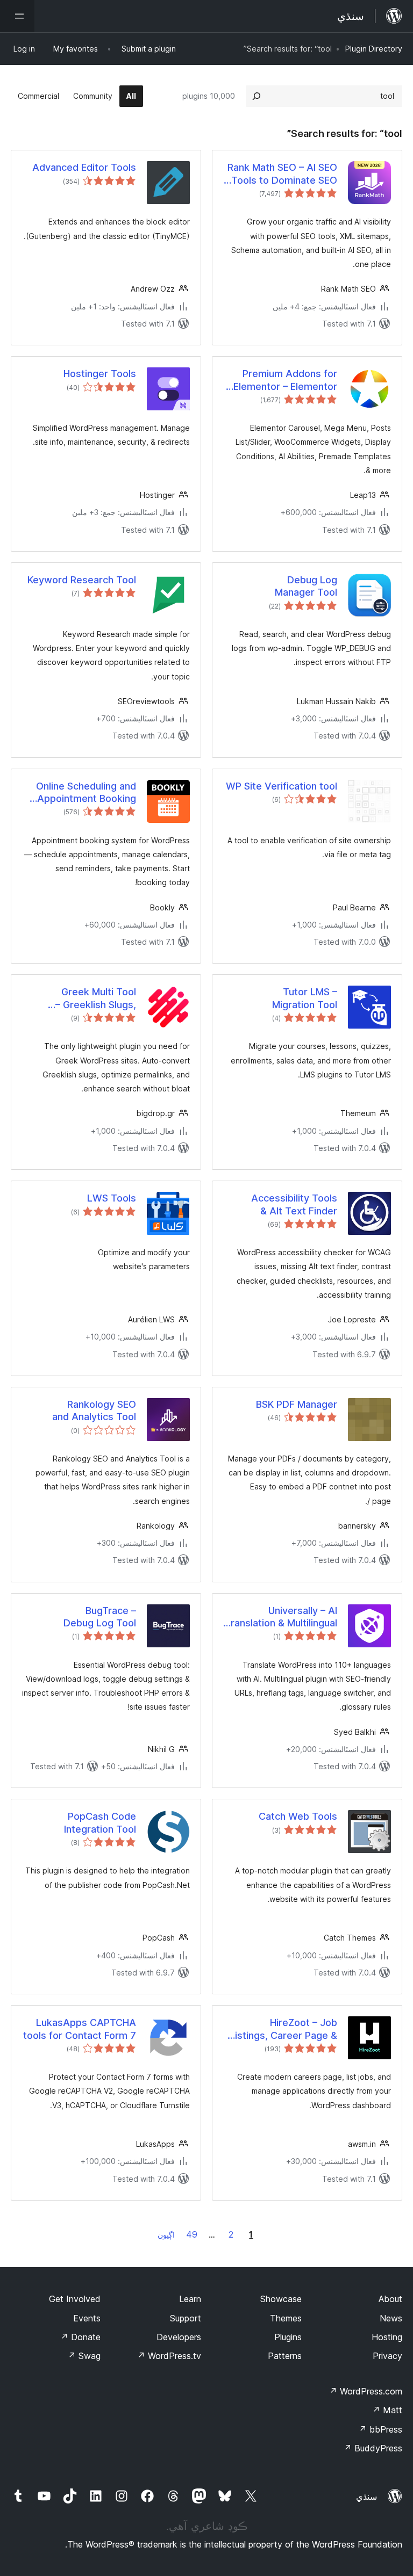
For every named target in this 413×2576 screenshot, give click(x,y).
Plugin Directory (374, 49)
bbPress (380, 2429)
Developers (179, 2337)
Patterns (285, 2356)
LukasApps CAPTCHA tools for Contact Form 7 (80, 2029)
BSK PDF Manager (297, 1404)
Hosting (387, 2337)
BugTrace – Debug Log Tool (100, 1617)
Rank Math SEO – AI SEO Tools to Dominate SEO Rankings (282, 174)
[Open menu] (17, 16)
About (390, 2299)
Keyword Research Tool (82, 580)
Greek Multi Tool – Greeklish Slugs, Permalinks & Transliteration (96, 998)
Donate (80, 2337)
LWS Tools (112, 1198)
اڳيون (166, 2235)
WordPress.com (366, 2391)
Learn (190, 2299)
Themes (286, 2318)
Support (186, 2318)
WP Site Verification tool (282, 786)
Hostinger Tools (100, 374)
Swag (84, 2356)
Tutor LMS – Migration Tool (305, 998)
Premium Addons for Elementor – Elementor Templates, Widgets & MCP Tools (285, 380)
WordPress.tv (169, 2356)
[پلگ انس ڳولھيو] (257, 96)
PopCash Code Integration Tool (100, 1822)
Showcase (281, 2299)
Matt (387, 2410)
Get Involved (75, 2299)
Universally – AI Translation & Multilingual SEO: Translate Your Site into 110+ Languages (281, 1617)
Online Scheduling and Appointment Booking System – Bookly (86, 793)
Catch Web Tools (298, 1816)
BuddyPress (373, 2448)
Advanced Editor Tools (84, 167)
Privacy (387, 2356)
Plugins (288, 2337)
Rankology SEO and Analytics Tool (94, 1410)
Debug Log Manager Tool (306, 586)
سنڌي (366, 2497)
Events (87, 2318)
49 (192, 2234)
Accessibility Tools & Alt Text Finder (294, 1204)
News (391, 2318)
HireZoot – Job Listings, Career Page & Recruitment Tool (283, 2029)
